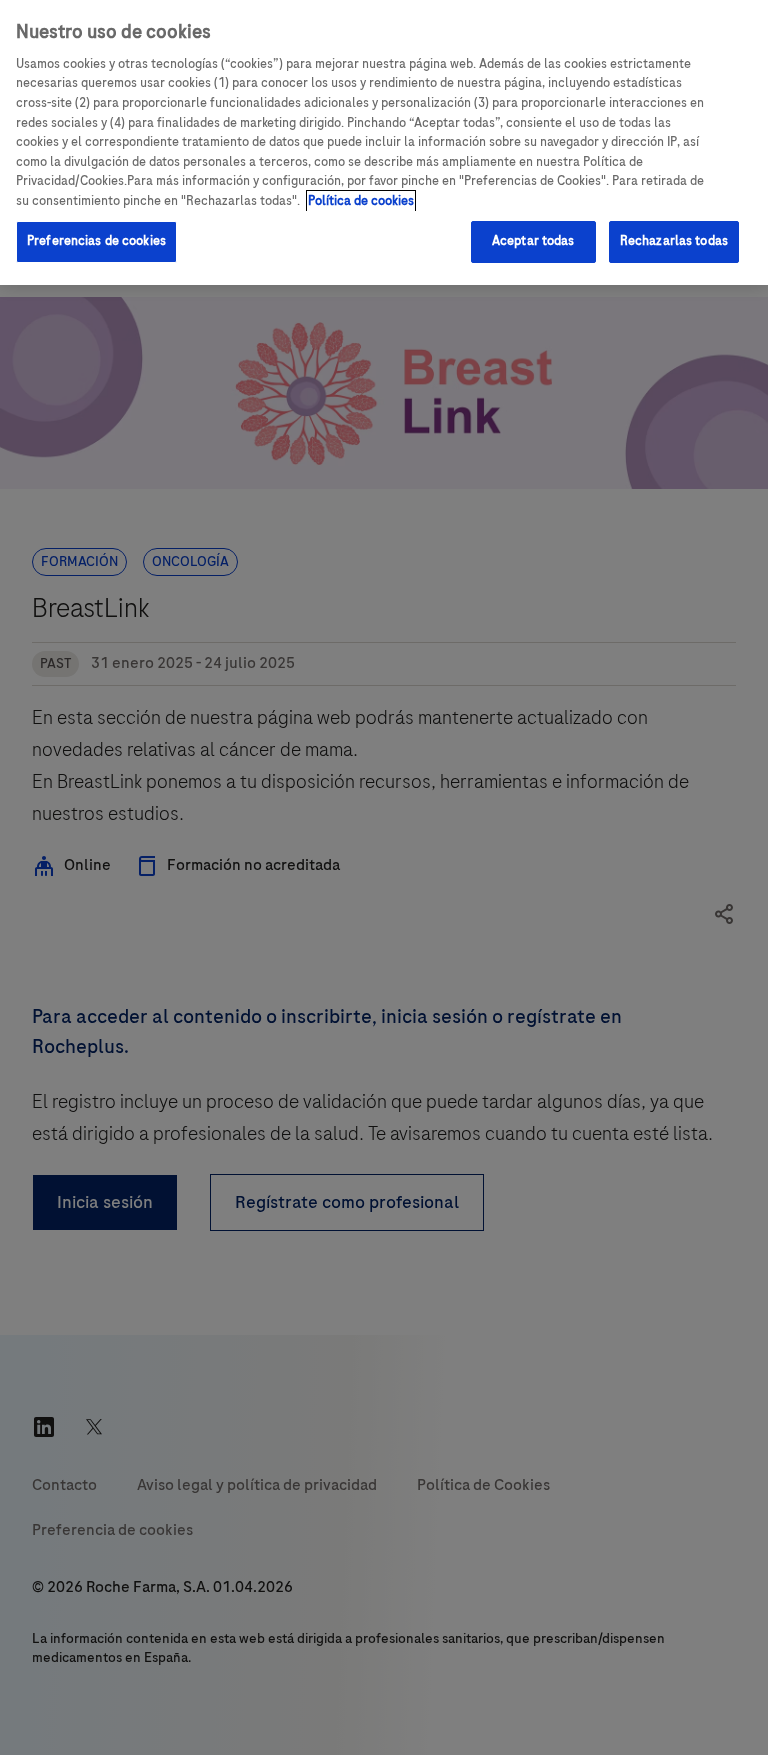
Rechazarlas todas (674, 241)
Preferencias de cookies (96, 241)
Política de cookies (361, 201)
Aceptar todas (533, 241)
